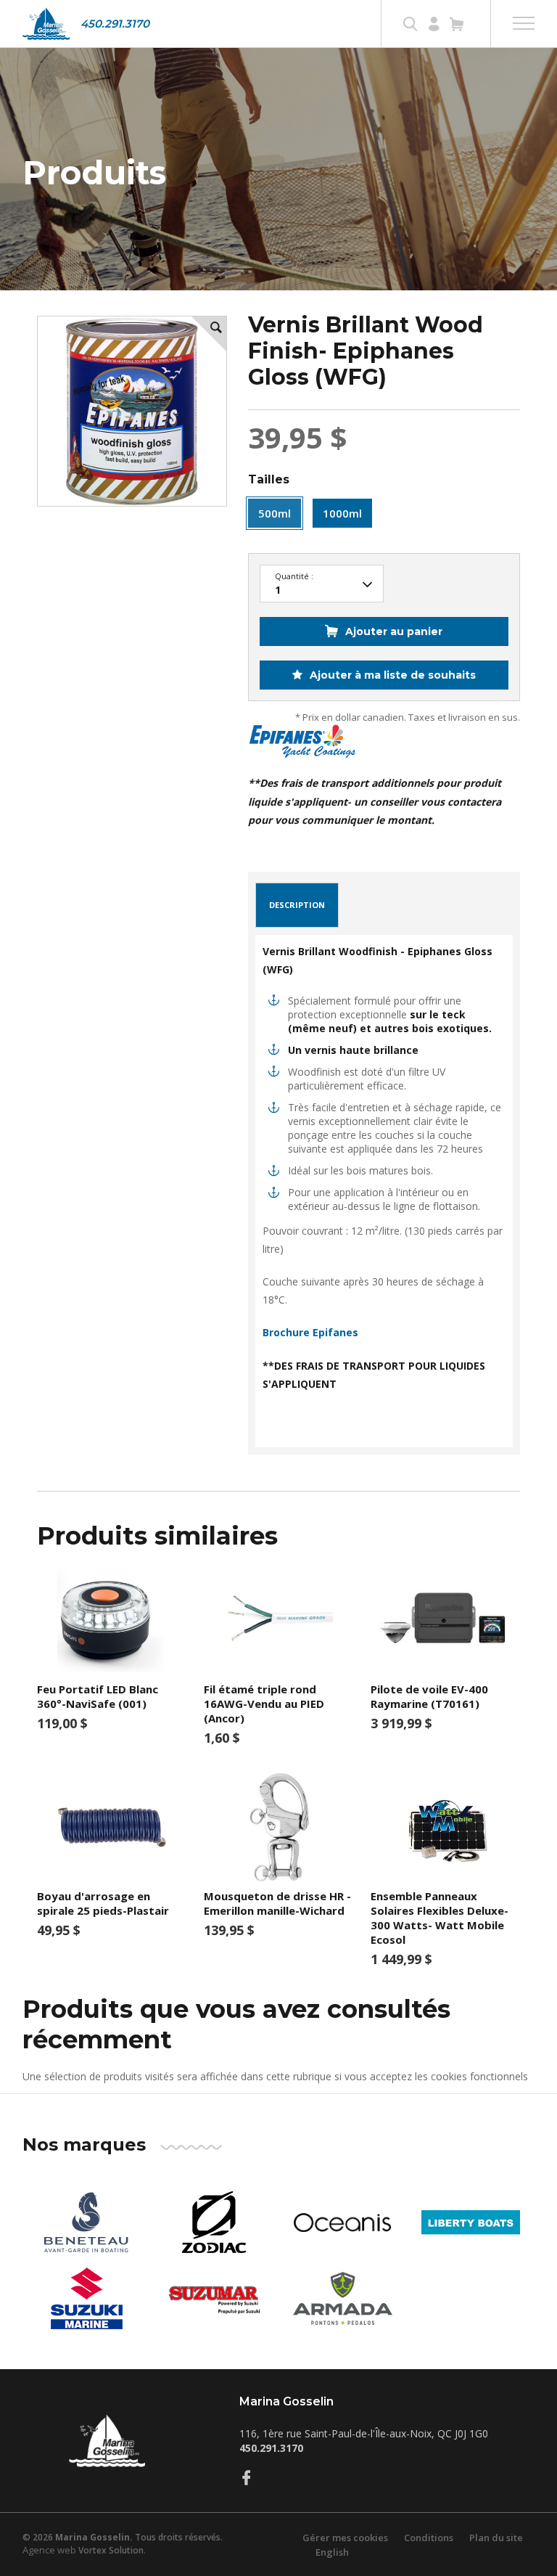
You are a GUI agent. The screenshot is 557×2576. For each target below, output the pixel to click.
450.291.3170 (115, 24)
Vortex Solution (111, 2550)
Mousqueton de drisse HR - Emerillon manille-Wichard (277, 1903)
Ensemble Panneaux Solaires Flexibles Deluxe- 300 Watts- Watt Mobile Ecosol (440, 1918)
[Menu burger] (524, 23)
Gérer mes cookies (345, 2538)
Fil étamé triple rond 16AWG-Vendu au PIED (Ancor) (264, 1704)
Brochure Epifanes (310, 1332)
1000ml (342, 513)
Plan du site (496, 2538)
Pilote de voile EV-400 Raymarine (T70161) (429, 1696)
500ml (275, 513)
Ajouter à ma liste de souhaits (391, 675)
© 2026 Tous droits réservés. (123, 2537)
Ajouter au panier (394, 631)
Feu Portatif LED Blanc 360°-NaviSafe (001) (98, 1696)
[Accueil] (46, 24)
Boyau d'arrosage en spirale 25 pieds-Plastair (103, 1903)
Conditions (429, 2538)
